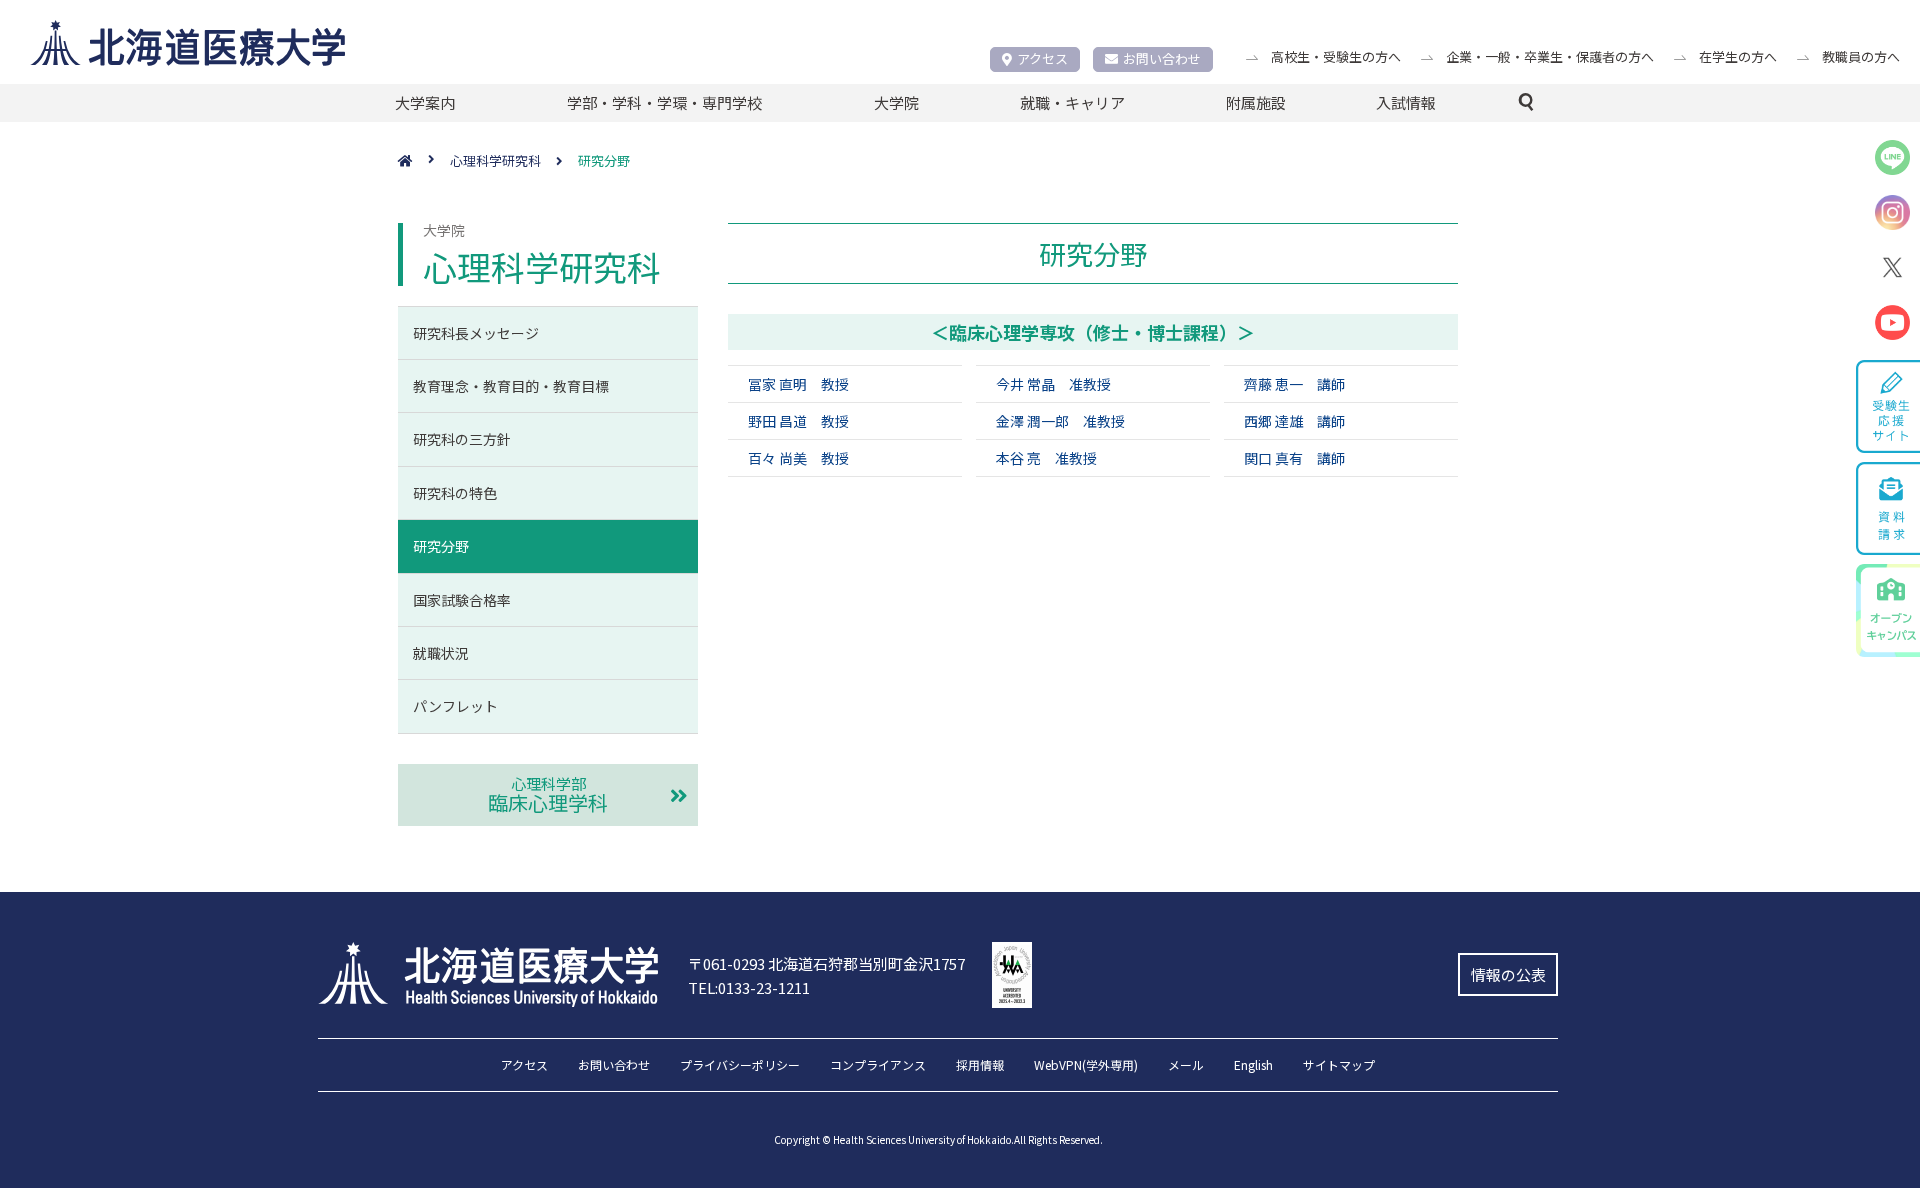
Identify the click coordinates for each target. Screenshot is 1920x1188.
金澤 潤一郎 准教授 (1060, 421)
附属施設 (1256, 102)
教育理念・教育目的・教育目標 (511, 386)
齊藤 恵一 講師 (1294, 384)
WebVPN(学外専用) (1086, 1066)
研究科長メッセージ (476, 333)
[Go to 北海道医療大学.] (424, 161)
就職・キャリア (1072, 102)
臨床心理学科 (548, 795)
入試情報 (1406, 102)
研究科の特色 (455, 493)
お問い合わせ (1162, 58)
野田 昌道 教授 (798, 421)
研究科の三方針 (462, 439)
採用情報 (980, 1066)
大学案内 (425, 102)
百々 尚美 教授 (798, 458)
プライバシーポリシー (740, 1066)
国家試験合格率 (462, 600)
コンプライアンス (878, 1066)
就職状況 (441, 653)
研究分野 (441, 546)
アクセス (1042, 58)
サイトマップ (1339, 1066)
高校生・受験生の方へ (1336, 56)
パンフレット (455, 706)
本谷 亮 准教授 (1046, 458)
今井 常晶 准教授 (1053, 384)
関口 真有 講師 (1294, 458)
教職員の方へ (1861, 56)
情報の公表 (1508, 974)
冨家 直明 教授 (798, 384)
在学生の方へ (1738, 56)
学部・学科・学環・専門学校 (664, 102)
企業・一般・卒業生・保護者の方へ (1550, 56)
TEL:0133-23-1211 (749, 987)
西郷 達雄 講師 (1294, 421)
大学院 (896, 102)
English (1253, 1066)
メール (1186, 1066)
